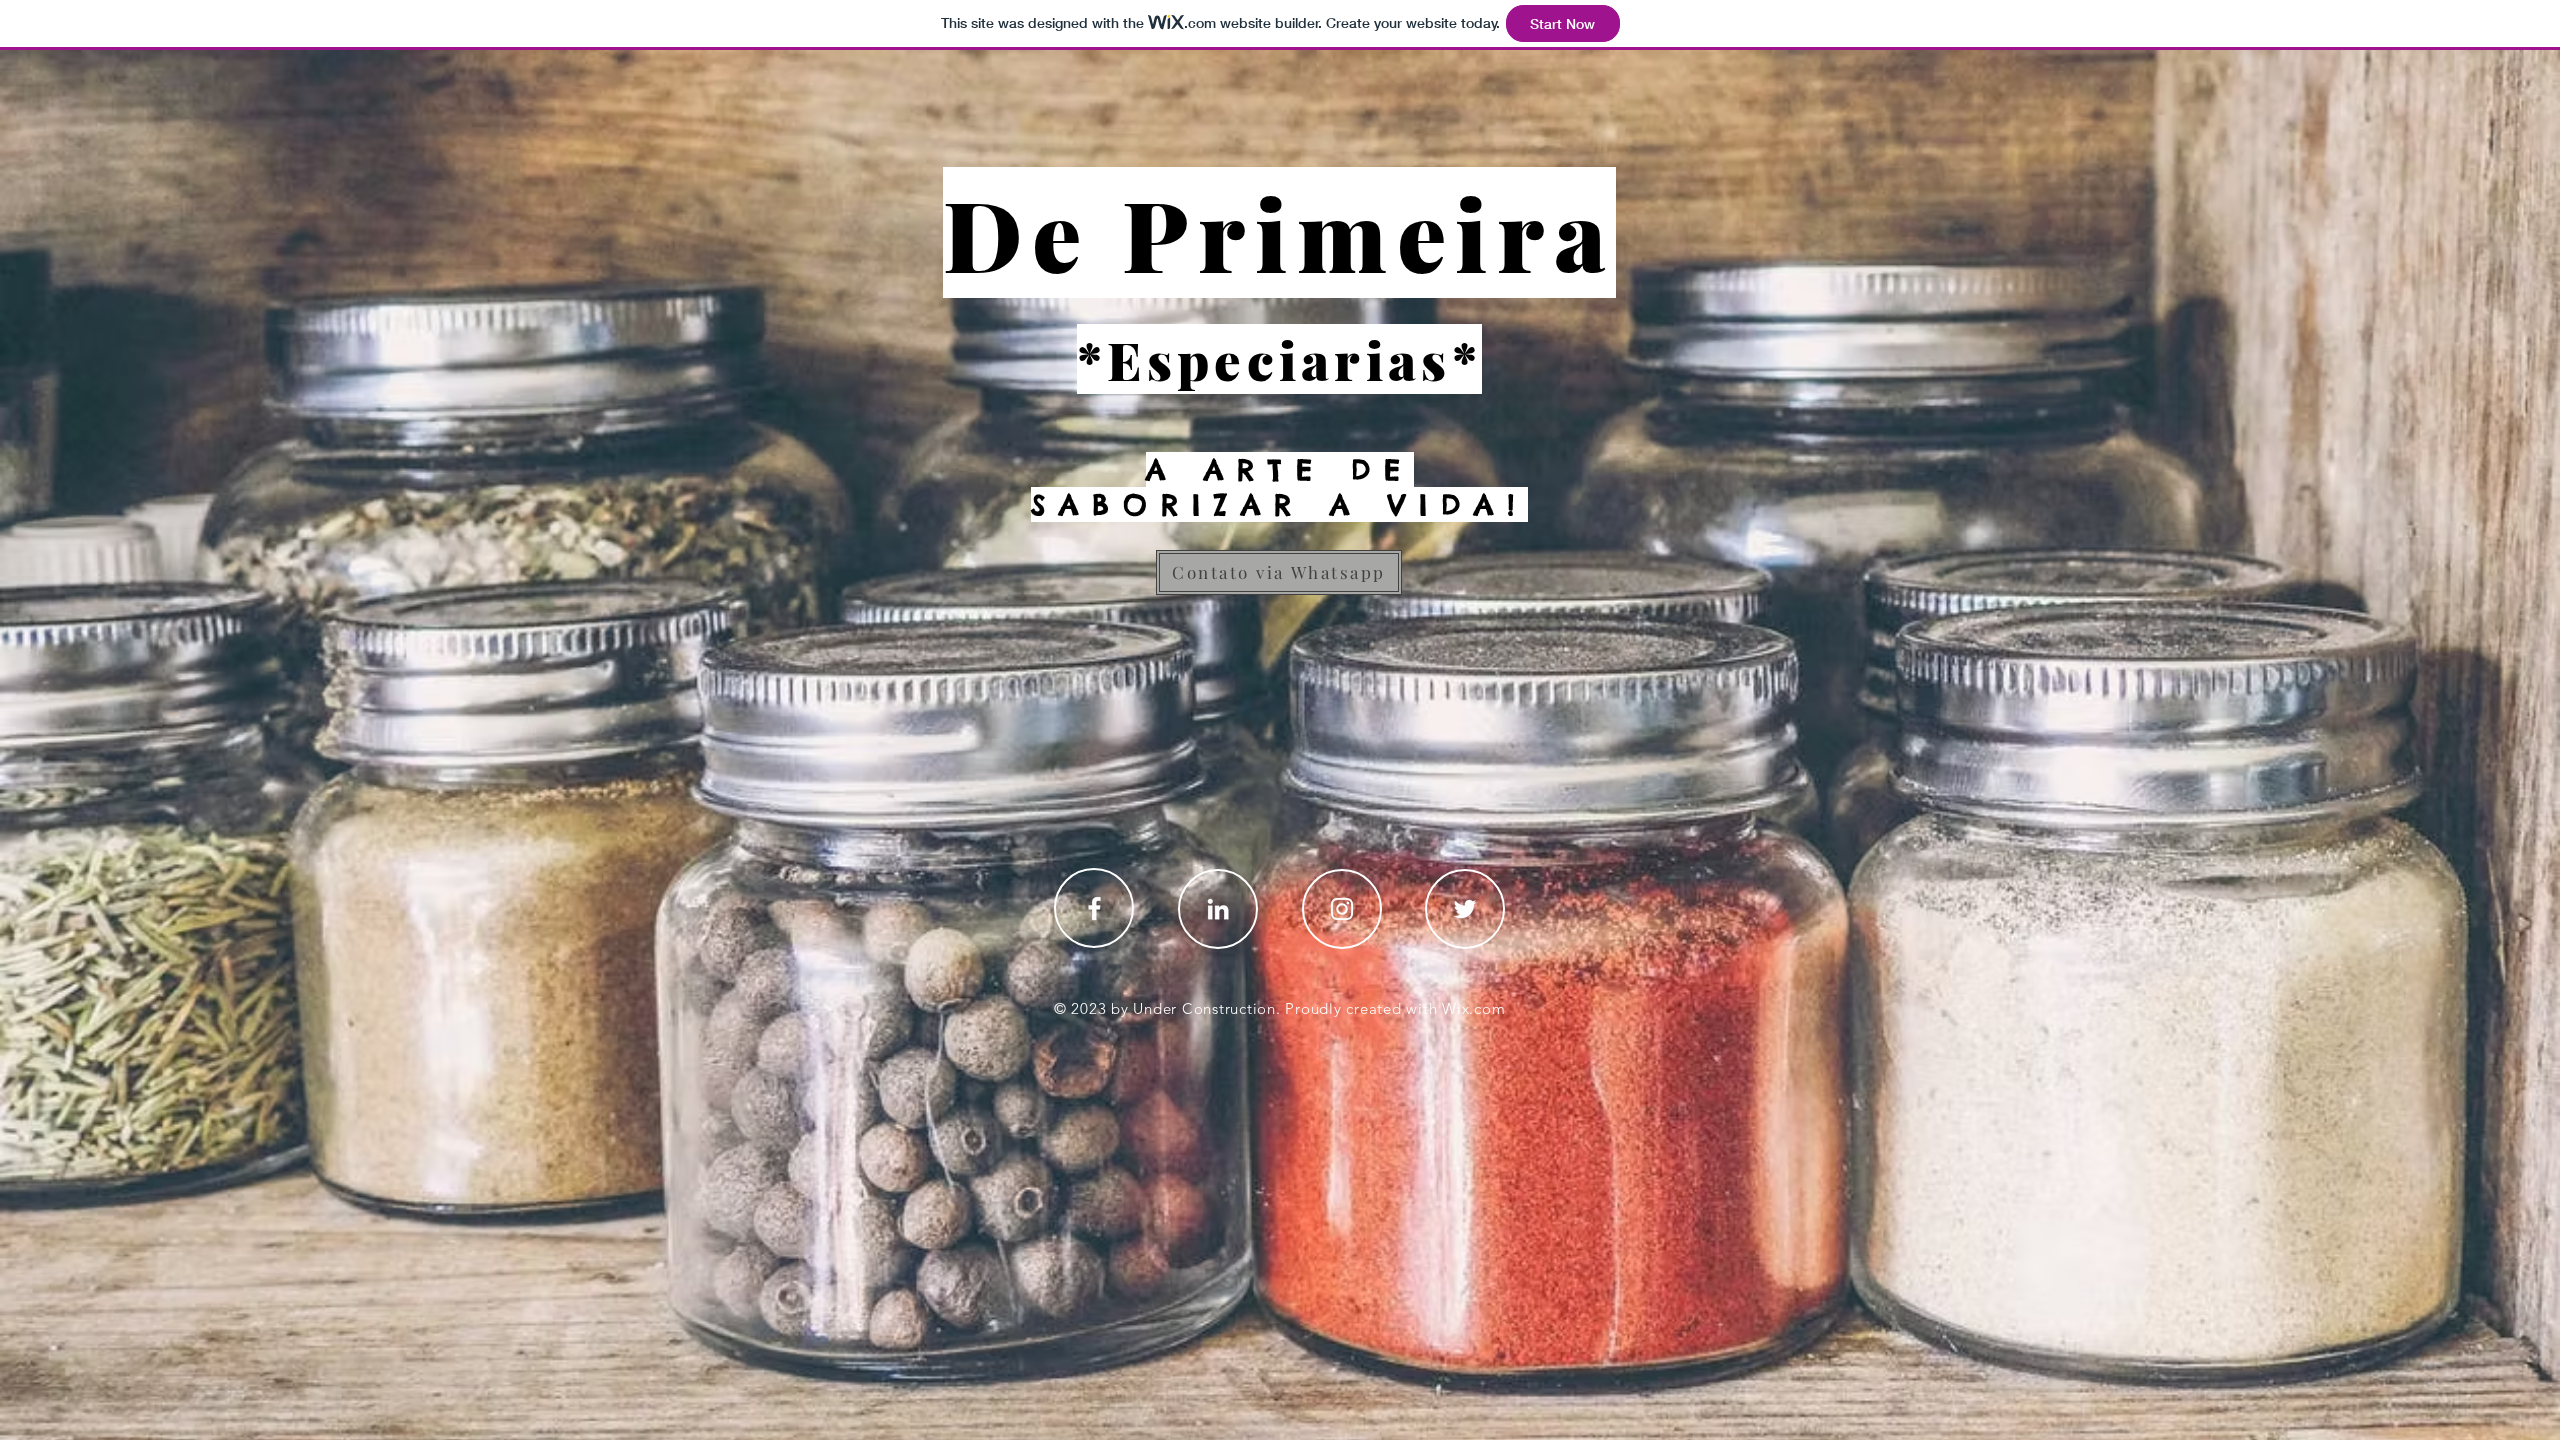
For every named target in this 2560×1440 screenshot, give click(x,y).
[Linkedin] (1218, 909)
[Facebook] (1094, 908)
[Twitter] (1465, 909)
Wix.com (1473, 1008)
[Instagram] (1342, 909)
